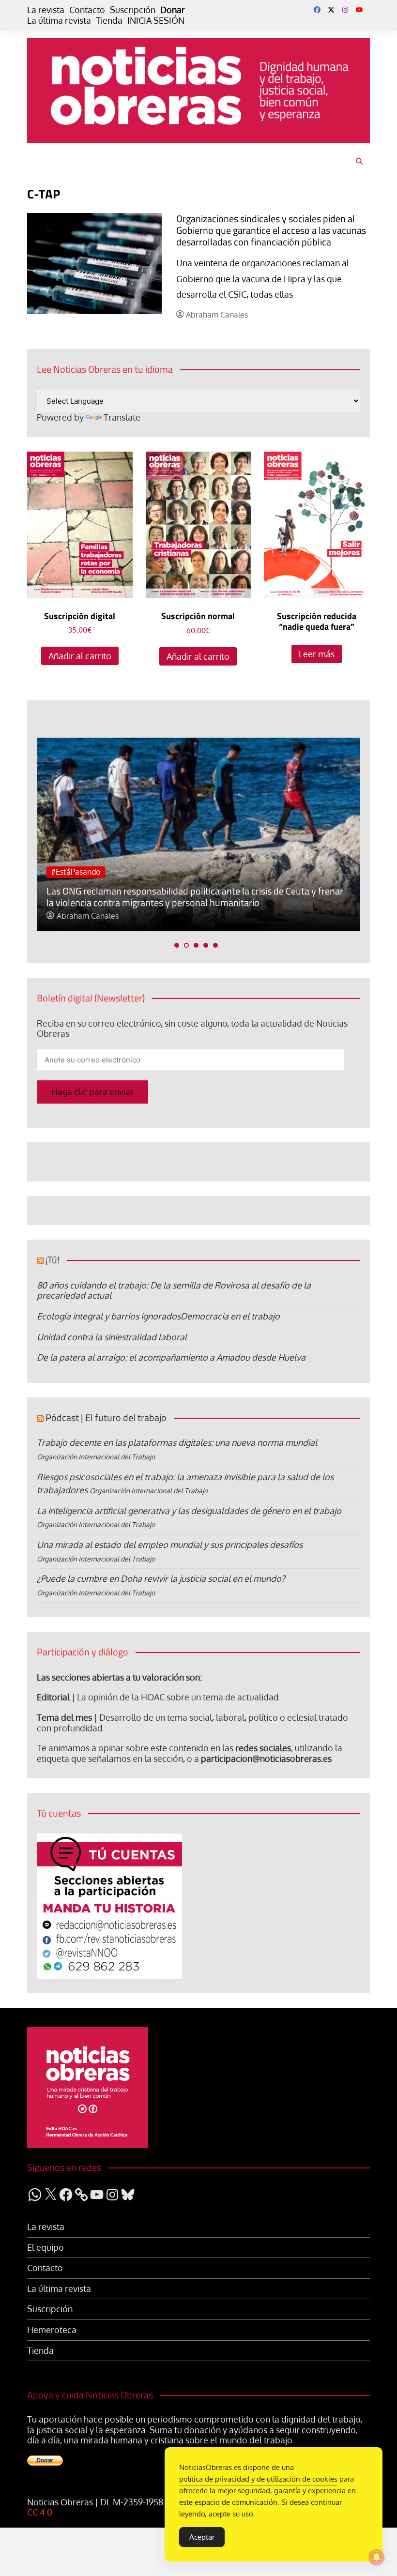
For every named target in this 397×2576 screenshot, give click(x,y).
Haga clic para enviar (92, 1091)
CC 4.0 (40, 2512)
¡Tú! (53, 1260)
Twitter (331, 10)
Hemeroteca (52, 2330)
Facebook (317, 10)
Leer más (317, 654)
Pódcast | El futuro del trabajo (106, 1417)
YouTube (359, 10)
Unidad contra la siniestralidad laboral (112, 1337)
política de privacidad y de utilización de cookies (258, 2479)
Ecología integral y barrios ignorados (109, 1316)
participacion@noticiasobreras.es (266, 1758)
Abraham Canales (217, 315)
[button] (177, 945)
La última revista (59, 21)
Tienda (109, 21)
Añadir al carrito (80, 656)
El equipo (46, 2248)
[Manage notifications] (377, 2557)
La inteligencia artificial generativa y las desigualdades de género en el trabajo (189, 1511)
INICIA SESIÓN (156, 21)
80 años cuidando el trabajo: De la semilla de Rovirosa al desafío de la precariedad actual (174, 1290)
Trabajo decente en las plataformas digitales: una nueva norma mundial (177, 1442)
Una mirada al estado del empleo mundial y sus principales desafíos (170, 1545)
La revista (46, 10)
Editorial (53, 1697)
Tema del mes (64, 1717)
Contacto (87, 10)
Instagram (345, 10)
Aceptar (202, 2537)
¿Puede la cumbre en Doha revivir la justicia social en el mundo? (161, 1578)
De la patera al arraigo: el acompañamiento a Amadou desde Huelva (171, 1357)
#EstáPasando (76, 872)
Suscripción (133, 10)
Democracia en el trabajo (230, 1316)
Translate (122, 417)
